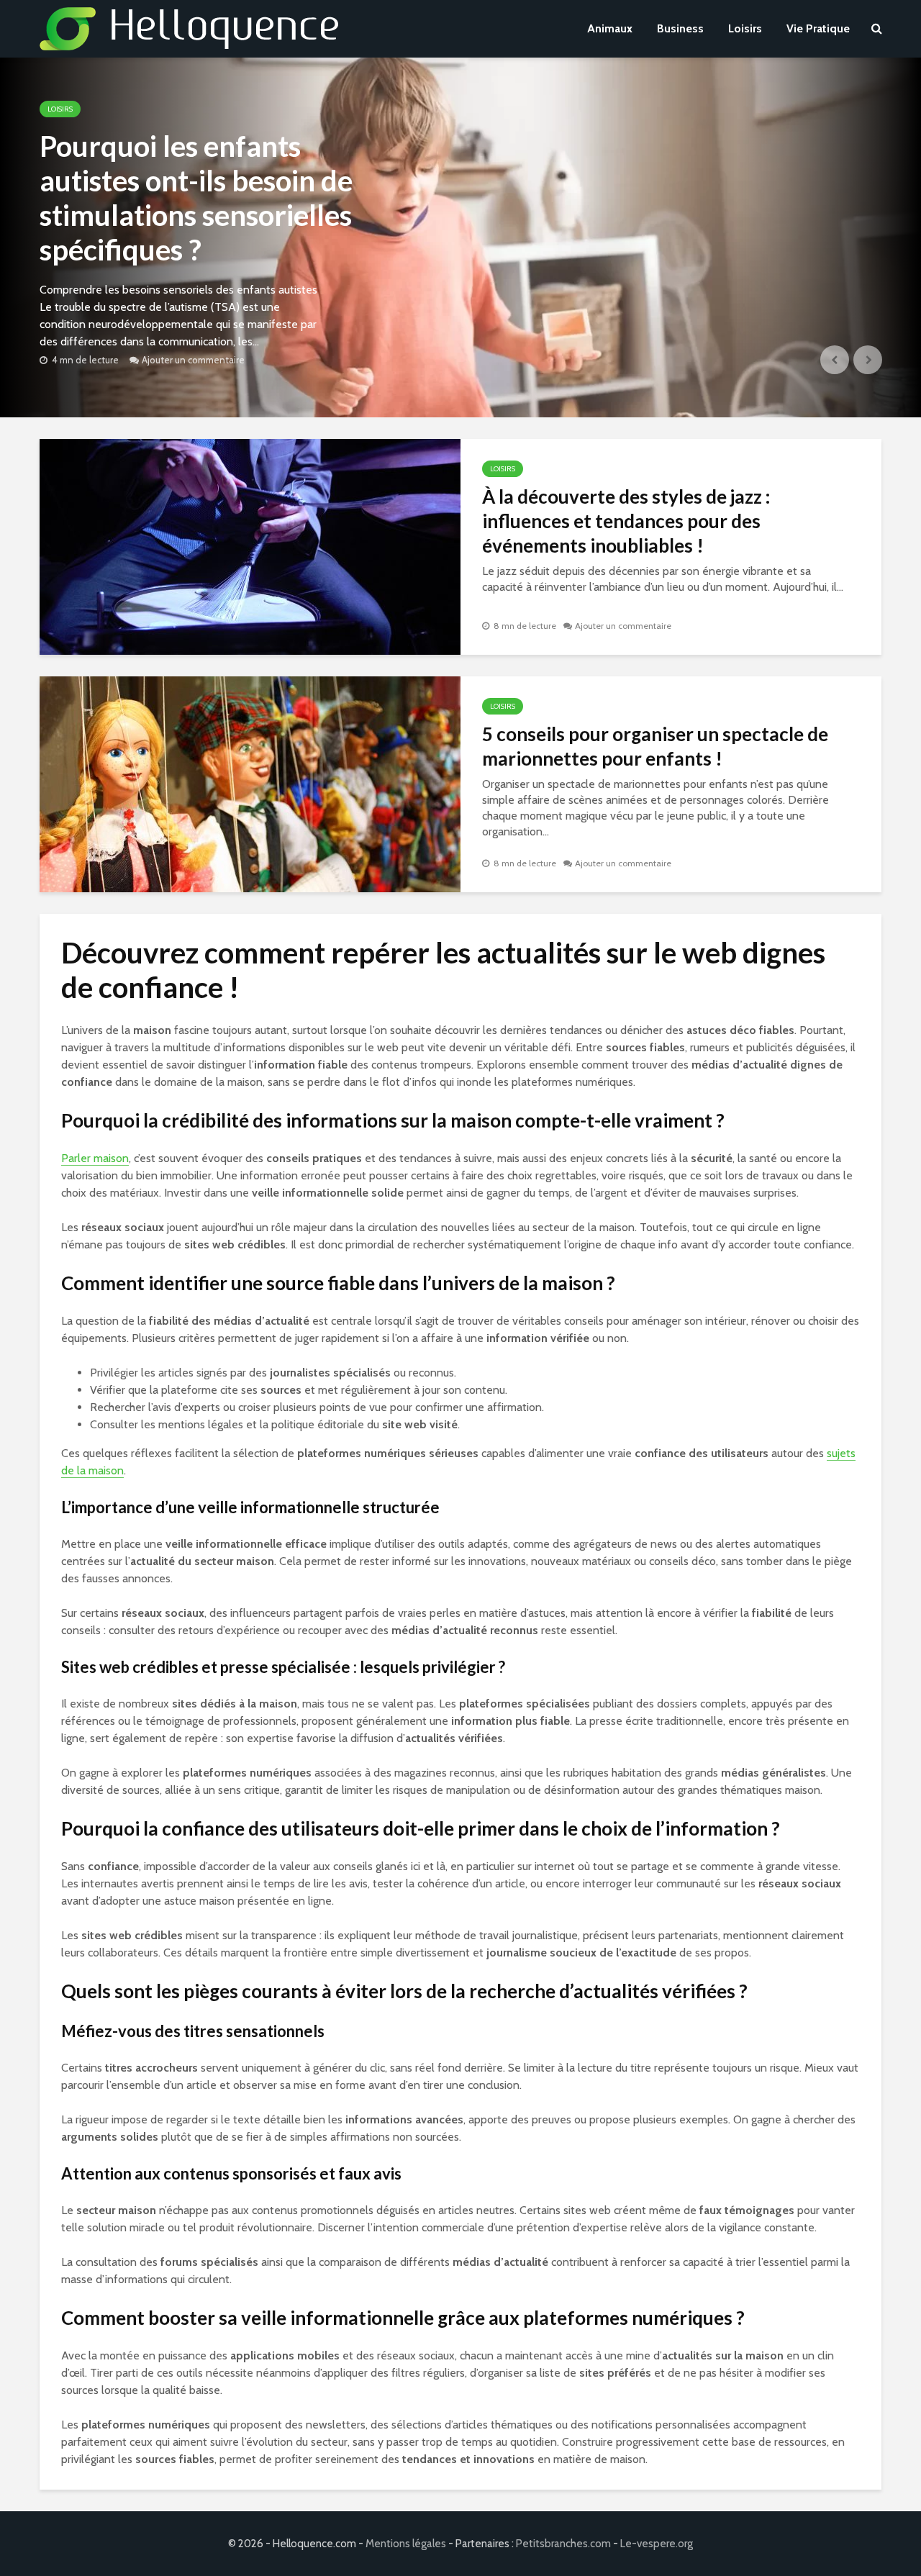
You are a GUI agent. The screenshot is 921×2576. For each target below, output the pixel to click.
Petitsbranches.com (563, 2544)
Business (680, 28)
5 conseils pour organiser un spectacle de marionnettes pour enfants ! (655, 746)
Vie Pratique (818, 28)
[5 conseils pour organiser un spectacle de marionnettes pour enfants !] (250, 783)
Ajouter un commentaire (193, 360)
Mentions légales (406, 2544)
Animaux (610, 28)
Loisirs (745, 28)
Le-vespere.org (657, 2544)
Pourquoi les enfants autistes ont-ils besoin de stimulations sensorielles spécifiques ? (196, 198)
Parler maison (95, 1158)
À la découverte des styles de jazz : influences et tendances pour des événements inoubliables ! (626, 521)
